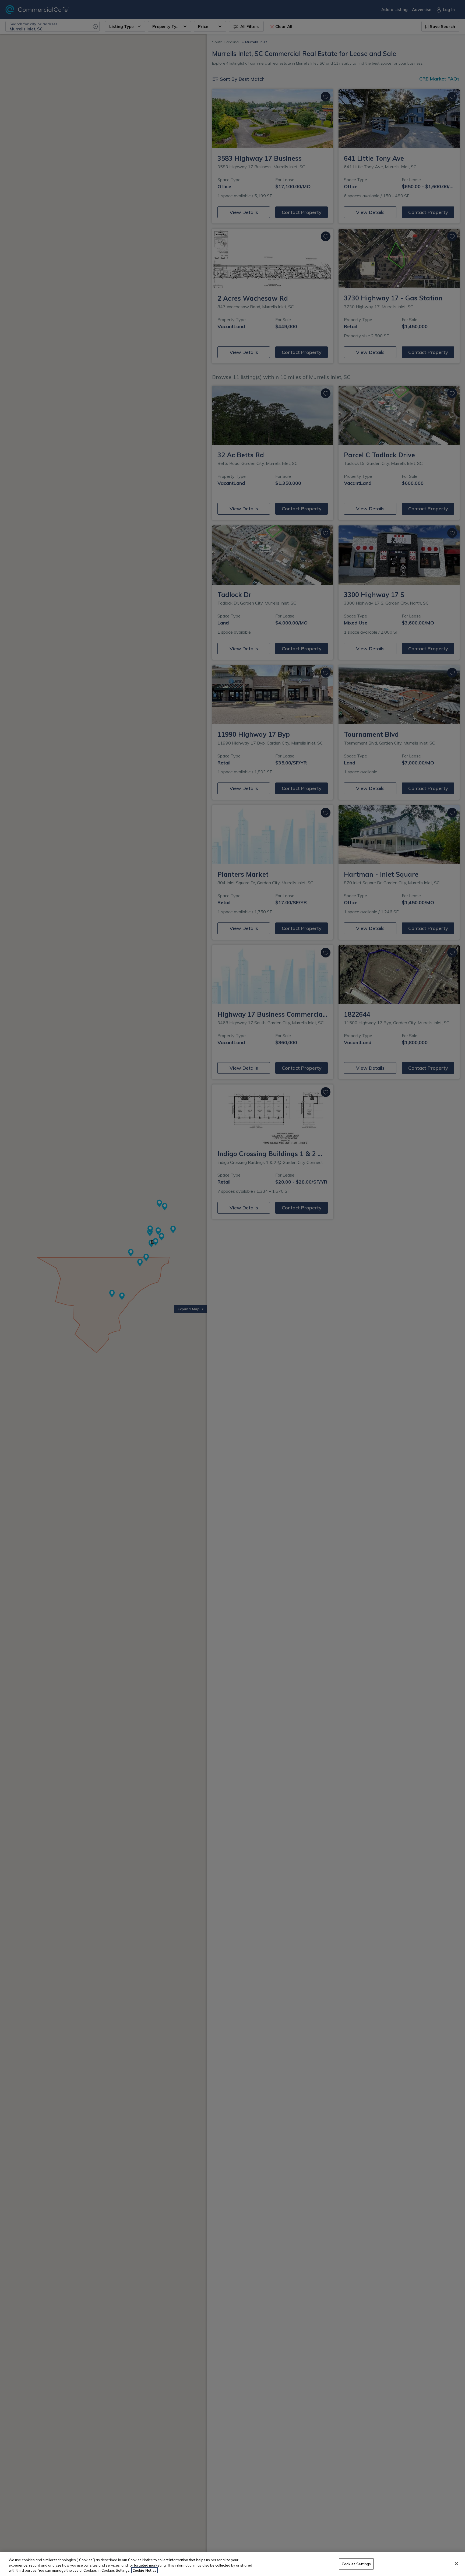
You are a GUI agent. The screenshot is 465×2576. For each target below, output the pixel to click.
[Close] (456, 2564)
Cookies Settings (356, 2564)
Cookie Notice (145, 2570)
